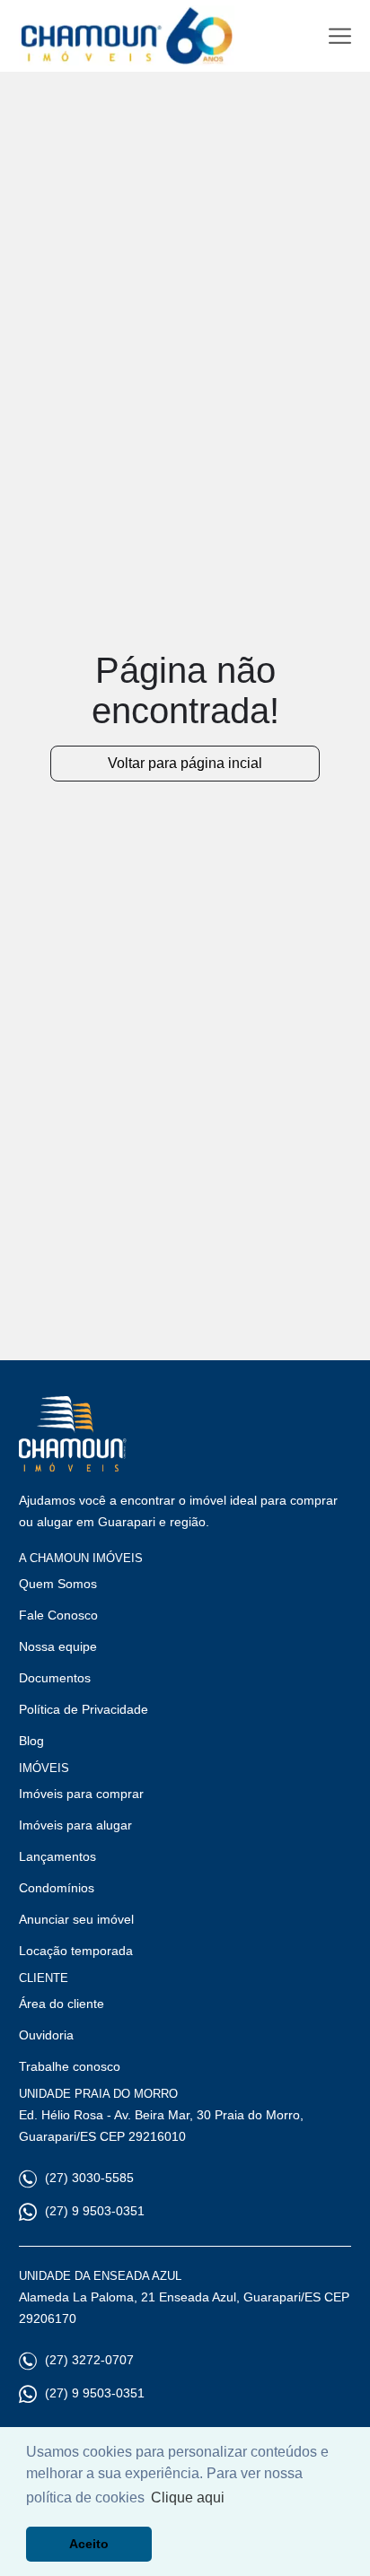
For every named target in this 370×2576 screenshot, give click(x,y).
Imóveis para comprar (81, 1794)
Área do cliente (62, 2004)
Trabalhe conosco (70, 2066)
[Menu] (340, 36)
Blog (31, 1741)
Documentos (55, 1678)
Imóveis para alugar (75, 1825)
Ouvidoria (46, 2035)
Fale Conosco (58, 1615)
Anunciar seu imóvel (76, 1919)
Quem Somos (58, 1584)
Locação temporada (76, 1951)
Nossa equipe (58, 1646)
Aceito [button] (89, 2544)
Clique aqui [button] (188, 2497)
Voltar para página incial (185, 763)
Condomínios (57, 1888)
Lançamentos (57, 1856)
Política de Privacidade (84, 1709)
